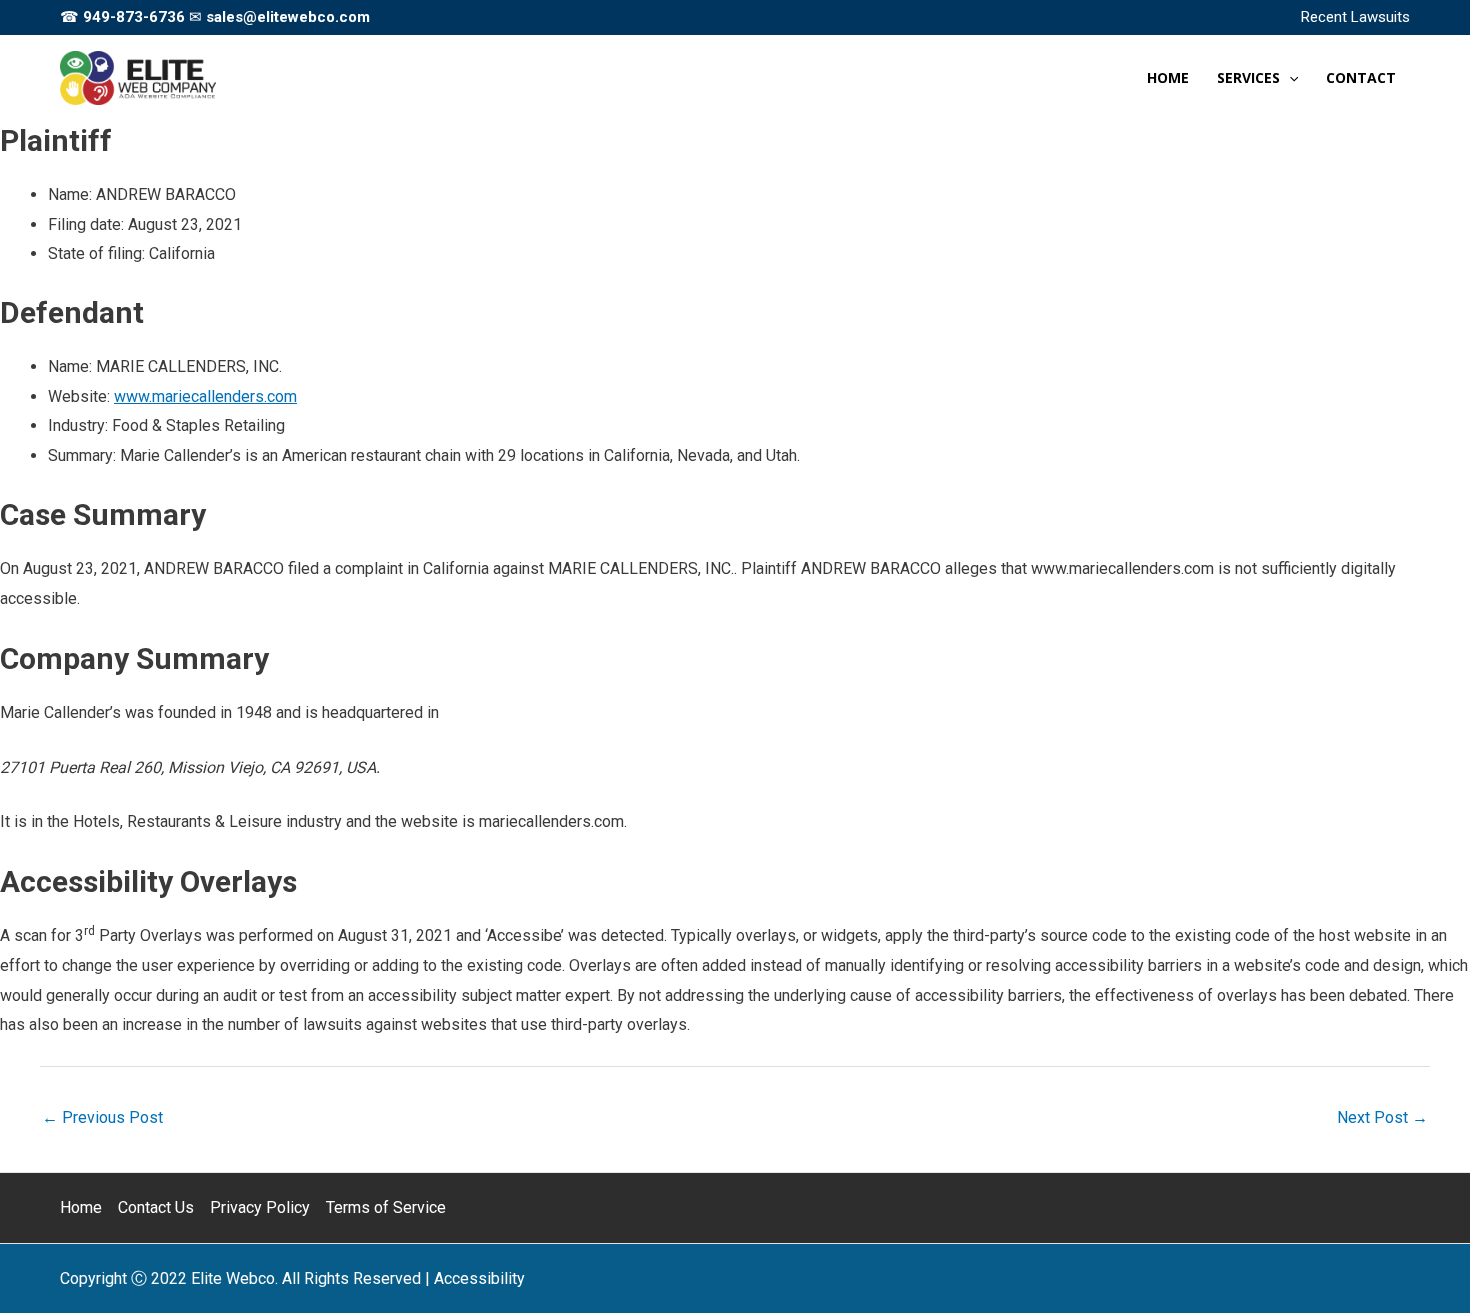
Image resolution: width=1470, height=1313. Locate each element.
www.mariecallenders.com (205, 396)
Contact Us (156, 1207)
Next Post (1382, 1117)
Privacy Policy (260, 1207)
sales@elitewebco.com (288, 17)
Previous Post (102, 1117)
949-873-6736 (134, 17)
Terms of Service (386, 1207)
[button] (1289, 78)
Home (81, 1207)
